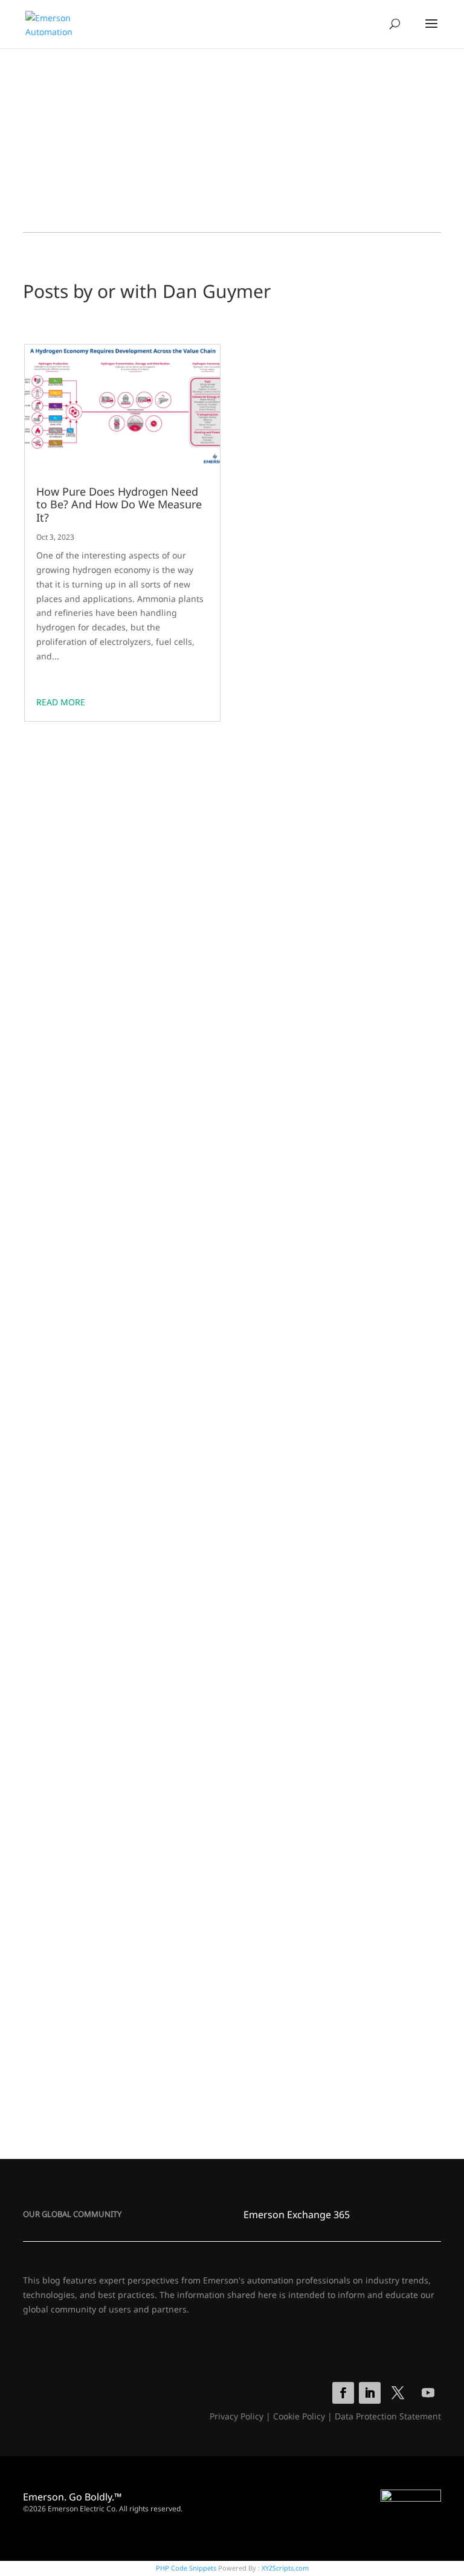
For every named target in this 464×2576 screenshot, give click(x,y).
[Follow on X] (398, 2393)
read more (61, 702)
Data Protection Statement (388, 2416)
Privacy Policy (237, 2416)
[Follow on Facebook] (343, 2393)
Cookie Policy (299, 2416)
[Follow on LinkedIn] (370, 2393)
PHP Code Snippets (186, 2568)
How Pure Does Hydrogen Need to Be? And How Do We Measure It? (119, 505)
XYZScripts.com (285, 2568)
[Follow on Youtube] (428, 2393)
